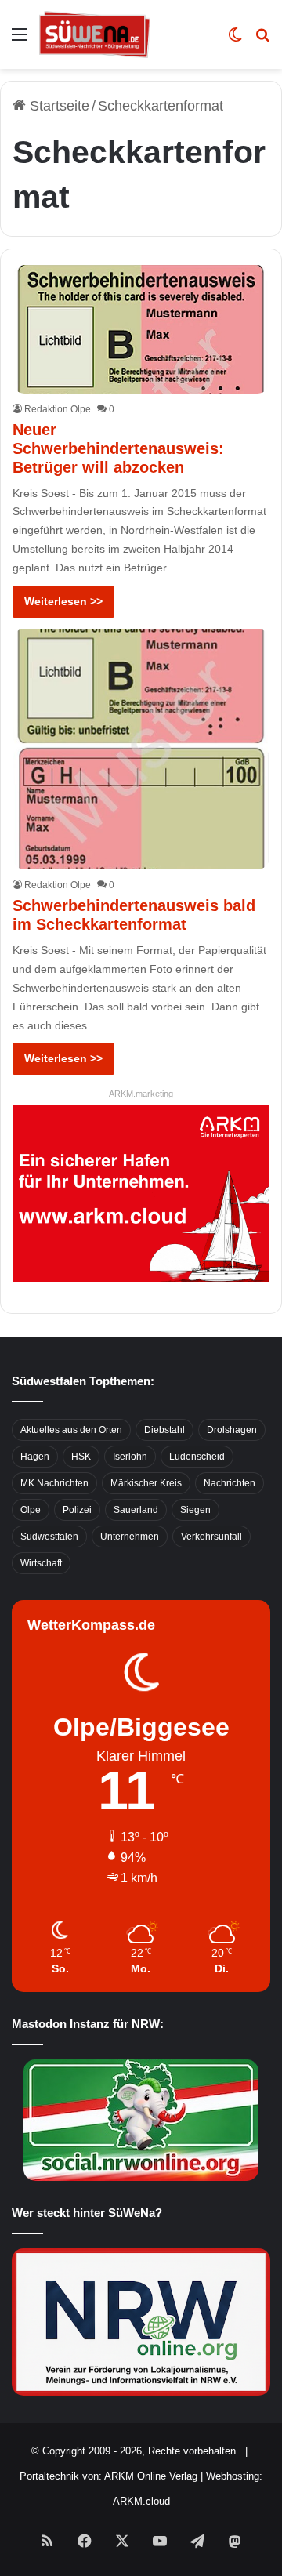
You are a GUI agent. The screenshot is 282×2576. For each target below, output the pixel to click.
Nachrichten (230, 1483)
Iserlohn (130, 1457)
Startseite (58, 106)
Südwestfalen (49, 1537)
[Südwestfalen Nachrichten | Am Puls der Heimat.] (95, 34)
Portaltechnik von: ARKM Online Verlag (108, 2476)
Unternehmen (130, 1537)
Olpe (31, 1510)
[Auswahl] (20, 40)
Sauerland (136, 1510)
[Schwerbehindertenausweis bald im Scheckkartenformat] (141, 749)
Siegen (195, 1510)
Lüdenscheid (197, 1457)
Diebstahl (164, 1430)
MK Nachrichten (54, 1483)
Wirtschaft (41, 1563)
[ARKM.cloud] (141, 1192)
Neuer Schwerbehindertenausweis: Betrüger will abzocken (118, 448)
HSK (81, 1457)
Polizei (77, 1510)
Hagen (35, 1457)
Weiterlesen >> (63, 601)
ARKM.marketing (141, 1094)
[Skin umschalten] (235, 40)
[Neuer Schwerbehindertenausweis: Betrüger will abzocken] (141, 329)
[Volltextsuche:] (262, 40)
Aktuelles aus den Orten (71, 1430)
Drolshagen (232, 1430)
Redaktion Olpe (58, 409)
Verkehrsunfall (211, 1537)
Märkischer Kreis (146, 1483)
